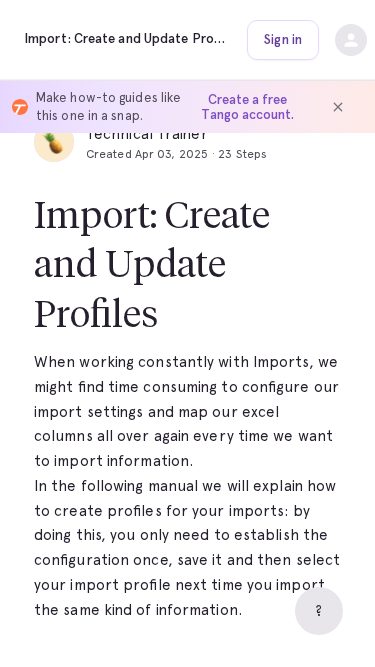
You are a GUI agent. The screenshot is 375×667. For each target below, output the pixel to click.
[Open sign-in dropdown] (351, 40)
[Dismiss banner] (338, 107)
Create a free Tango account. (247, 107)
